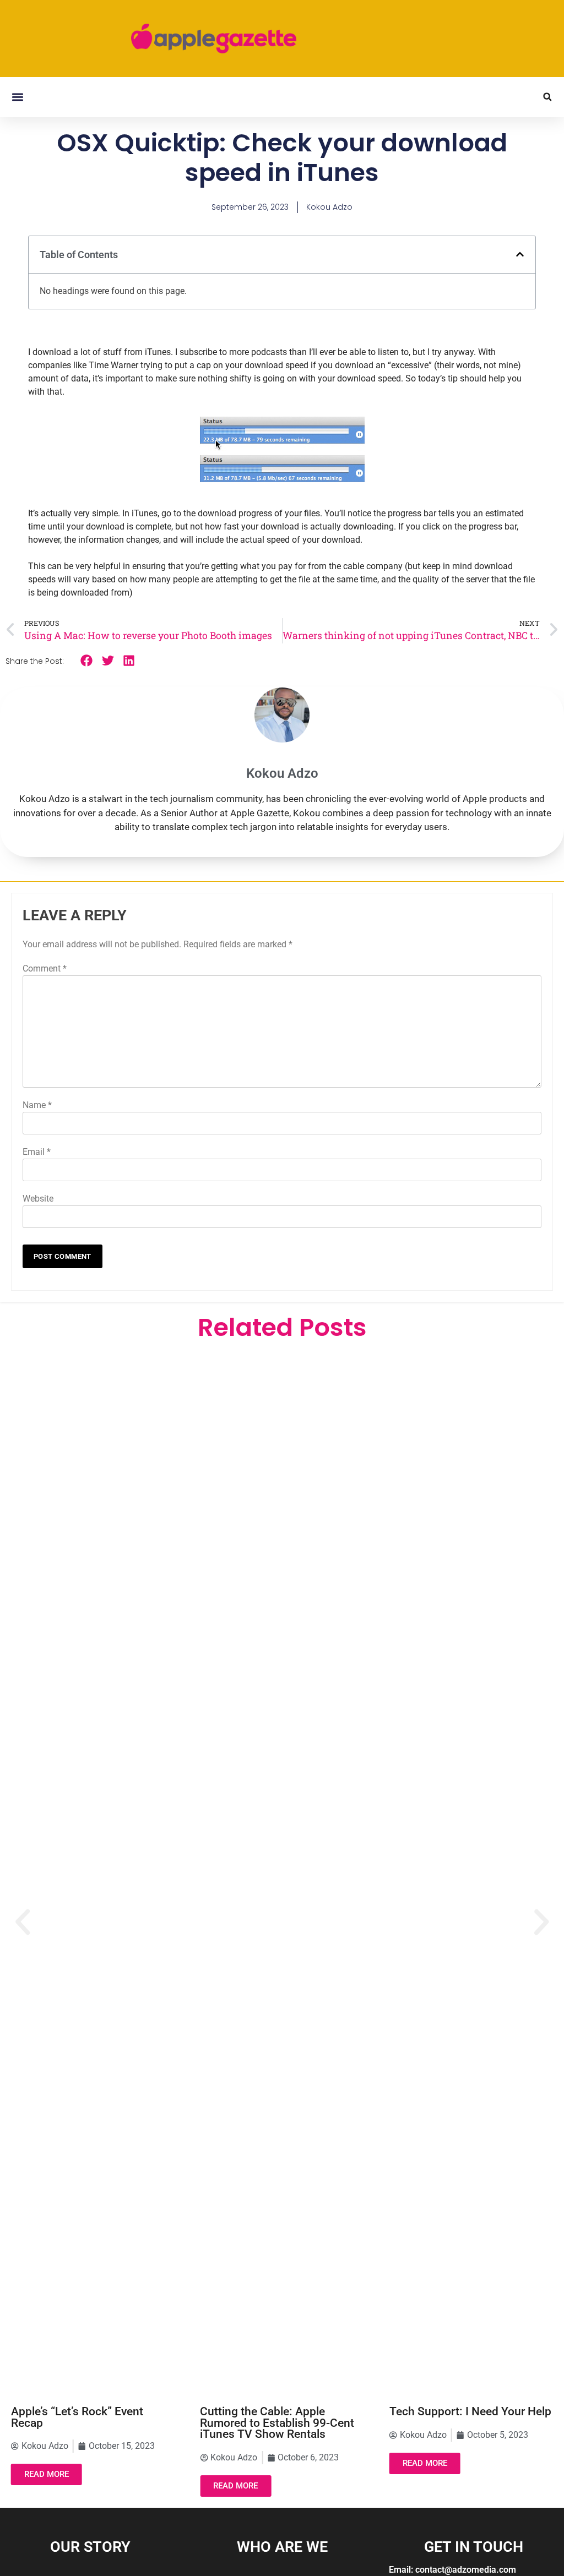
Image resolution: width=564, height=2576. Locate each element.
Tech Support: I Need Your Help (470, 2411)
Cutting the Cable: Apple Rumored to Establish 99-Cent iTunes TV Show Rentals (277, 2423)
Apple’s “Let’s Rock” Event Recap (77, 2417)
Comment (45, 968)
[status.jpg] (282, 487)
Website (38, 1199)
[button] (17, 97)
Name (37, 1105)
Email (37, 1152)
